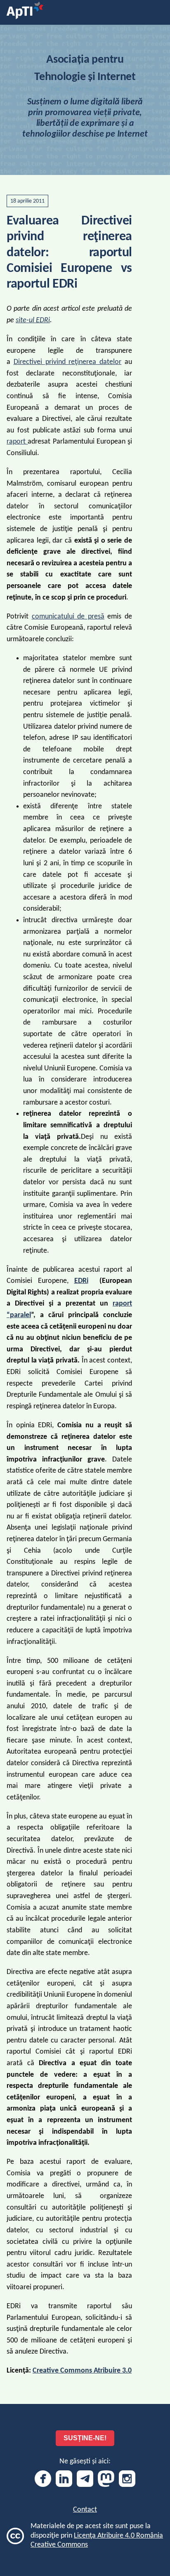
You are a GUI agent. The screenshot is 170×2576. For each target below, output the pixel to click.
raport (17, 442)
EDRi (81, 1281)
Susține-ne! (85, 2438)
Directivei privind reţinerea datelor (67, 362)
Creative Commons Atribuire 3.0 (82, 2371)
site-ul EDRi (33, 320)
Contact (85, 2510)
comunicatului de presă (68, 617)
